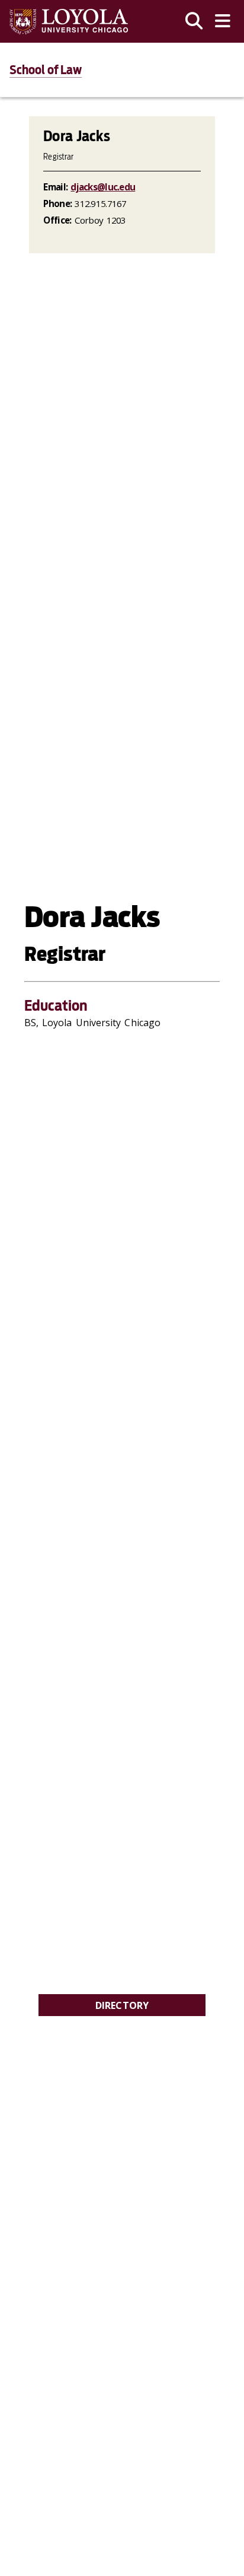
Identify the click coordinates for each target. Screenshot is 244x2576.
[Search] (194, 21)
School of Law (46, 70)
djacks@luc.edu (103, 187)
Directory (122, 2005)
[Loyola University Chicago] (69, 22)
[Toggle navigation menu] (223, 21)
